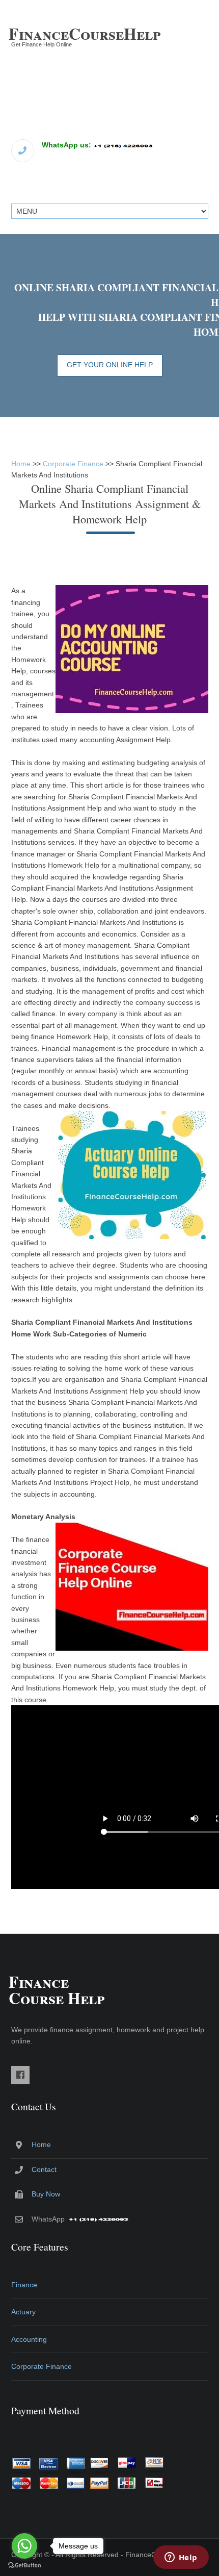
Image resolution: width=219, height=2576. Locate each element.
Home (21, 464)
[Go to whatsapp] (24, 2546)
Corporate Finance (73, 464)
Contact (44, 2169)
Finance (24, 2285)
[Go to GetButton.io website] (24, 2566)
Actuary (23, 2312)
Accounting (29, 2339)
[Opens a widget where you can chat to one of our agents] (181, 2558)
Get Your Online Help (110, 365)
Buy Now (46, 2194)
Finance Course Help (57, 1990)
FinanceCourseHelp (85, 33)
